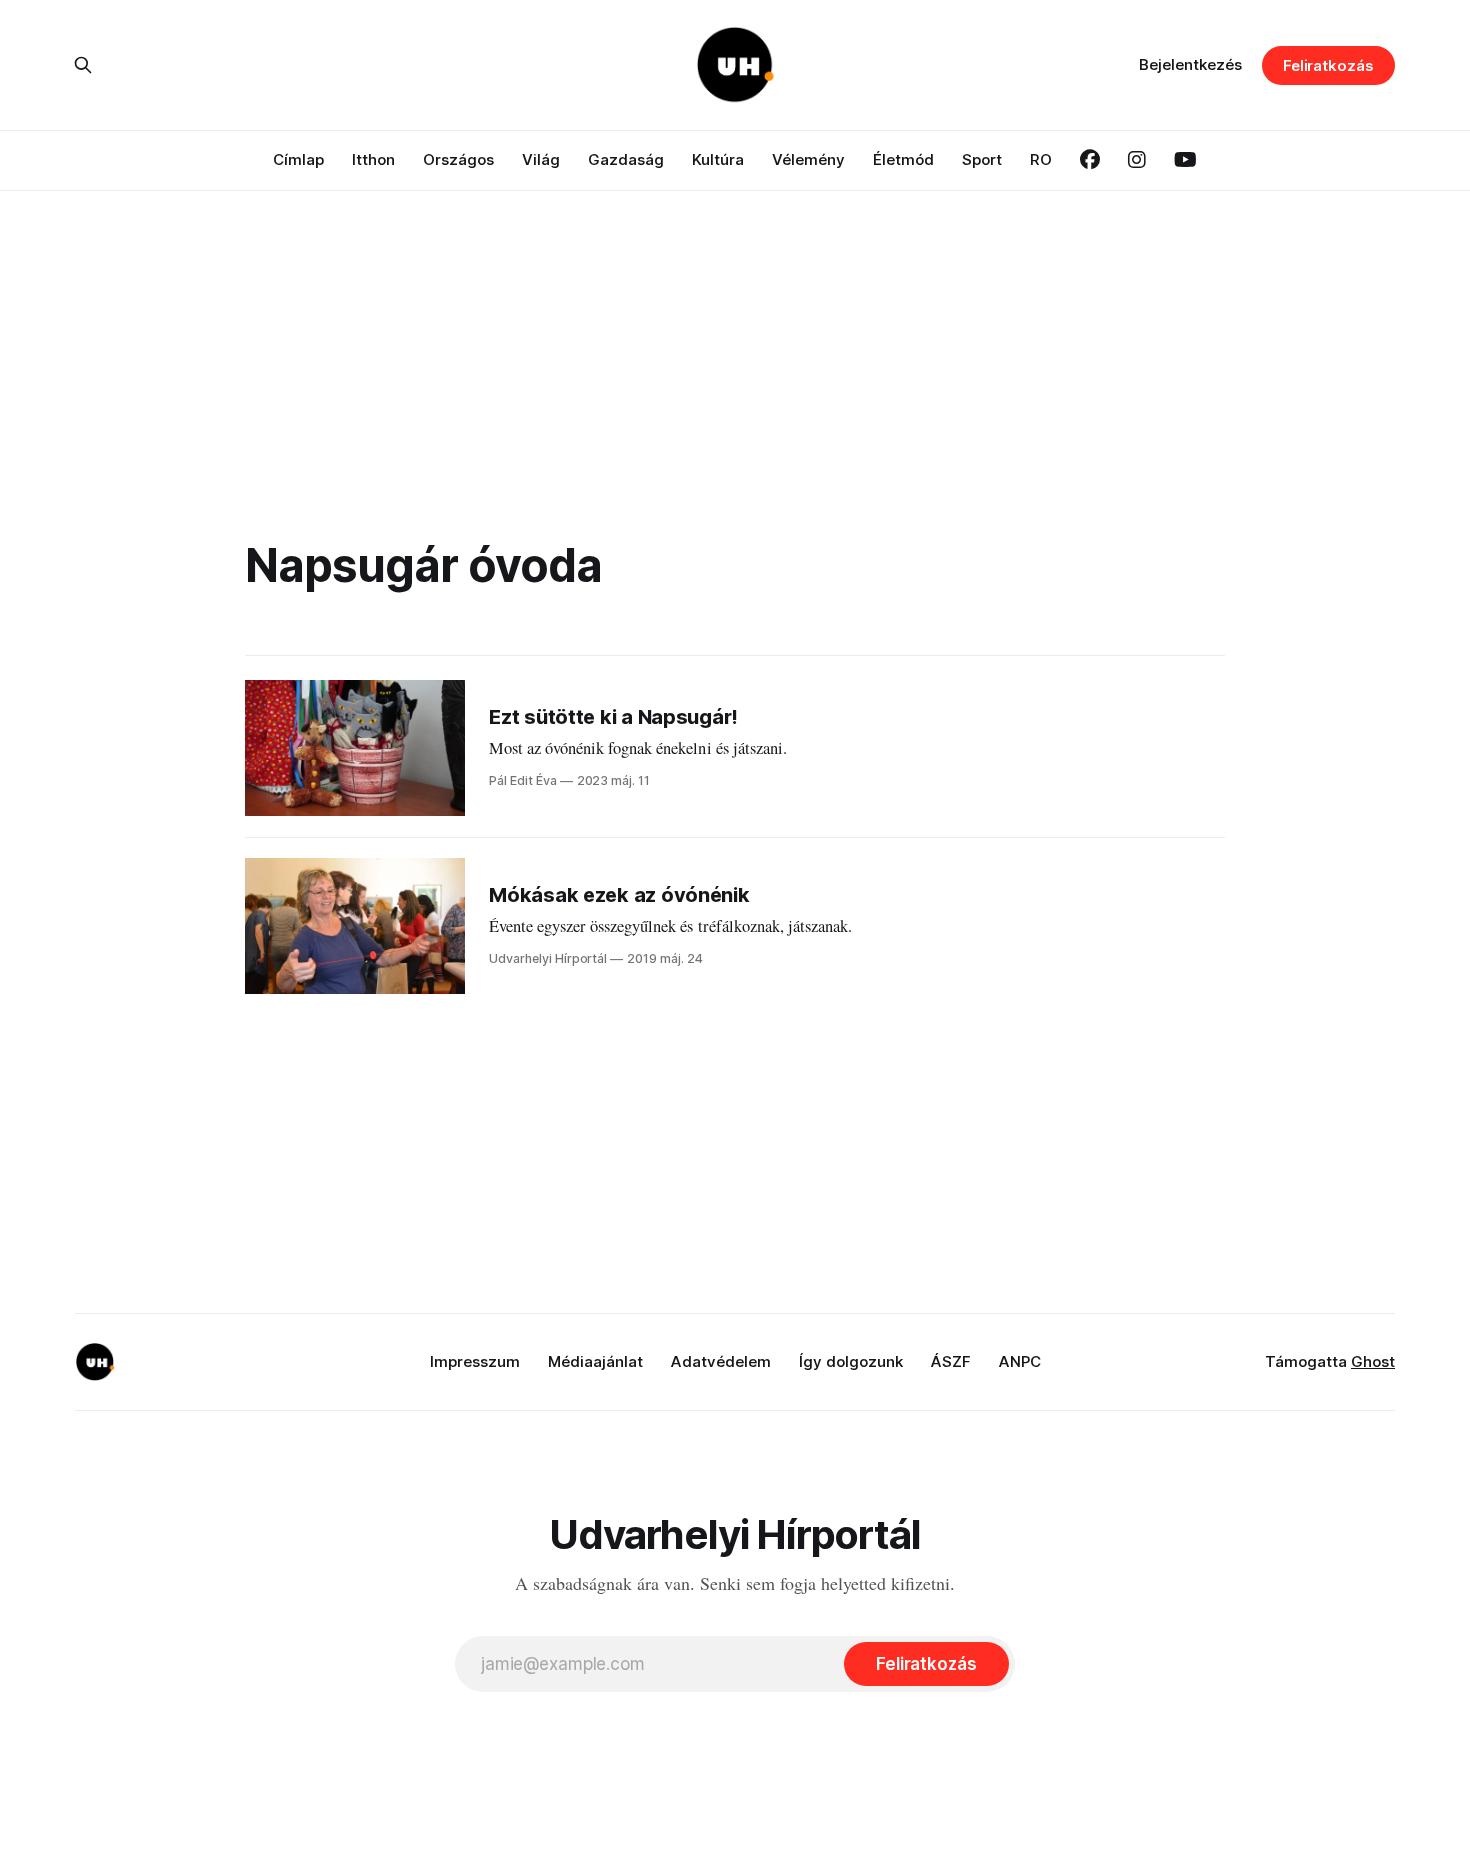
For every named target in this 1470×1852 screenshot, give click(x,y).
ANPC (1020, 1361)
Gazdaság (626, 159)
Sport (982, 159)
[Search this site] (83, 65)
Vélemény (808, 159)
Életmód (903, 159)
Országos (458, 159)
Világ (541, 159)
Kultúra (718, 159)
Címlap (298, 159)
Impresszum (475, 1361)
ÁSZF (951, 1361)
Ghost (1373, 1361)
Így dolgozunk (851, 1361)
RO (1041, 159)
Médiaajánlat (595, 1361)
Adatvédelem (721, 1361)
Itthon (373, 159)
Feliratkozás (1328, 65)
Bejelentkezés (1190, 64)
